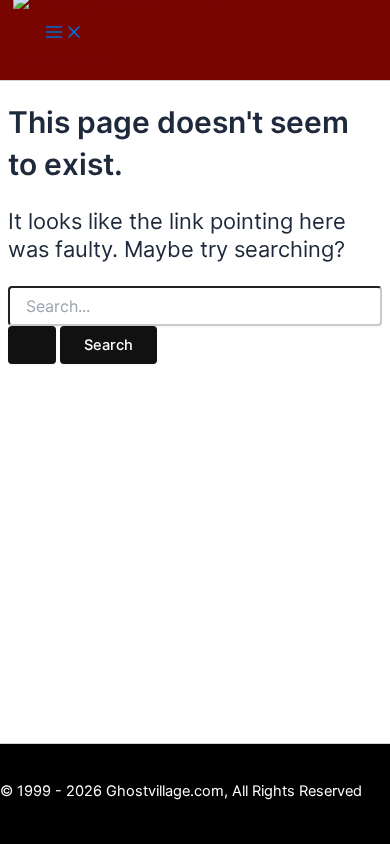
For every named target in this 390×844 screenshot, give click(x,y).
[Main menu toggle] (64, 33)
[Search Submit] (32, 345)
